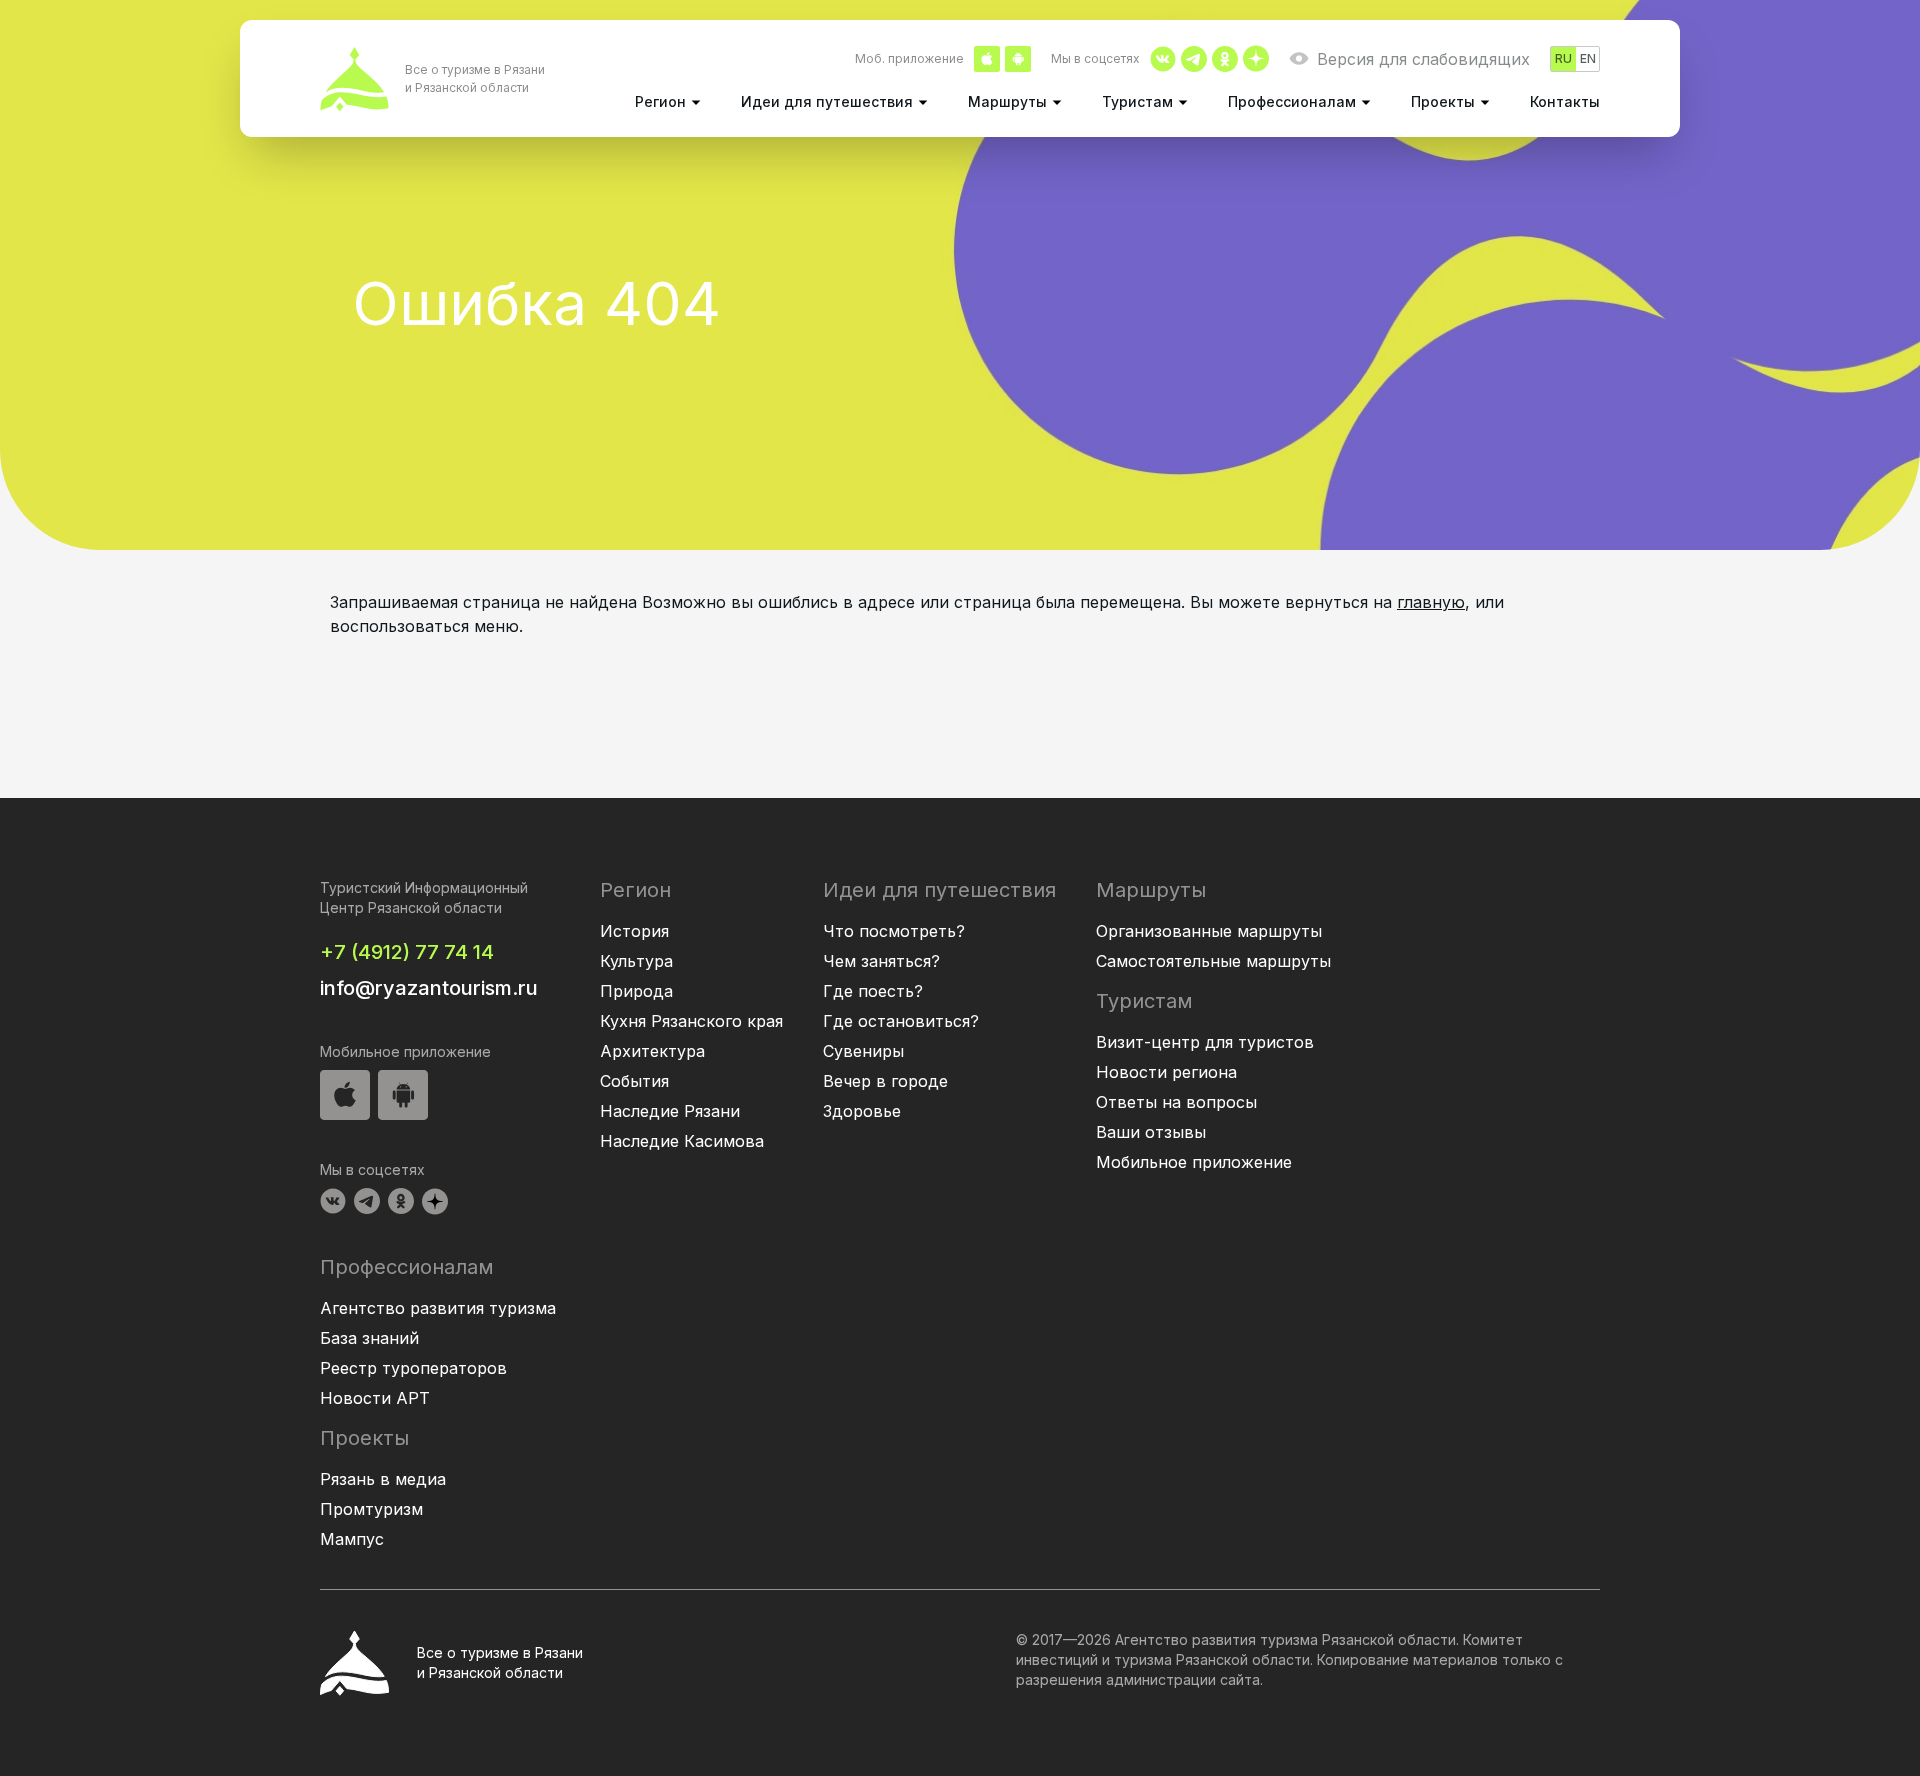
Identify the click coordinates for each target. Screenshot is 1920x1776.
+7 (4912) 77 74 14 (407, 952)
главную (1431, 602)
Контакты (1565, 101)
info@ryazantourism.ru (429, 988)
